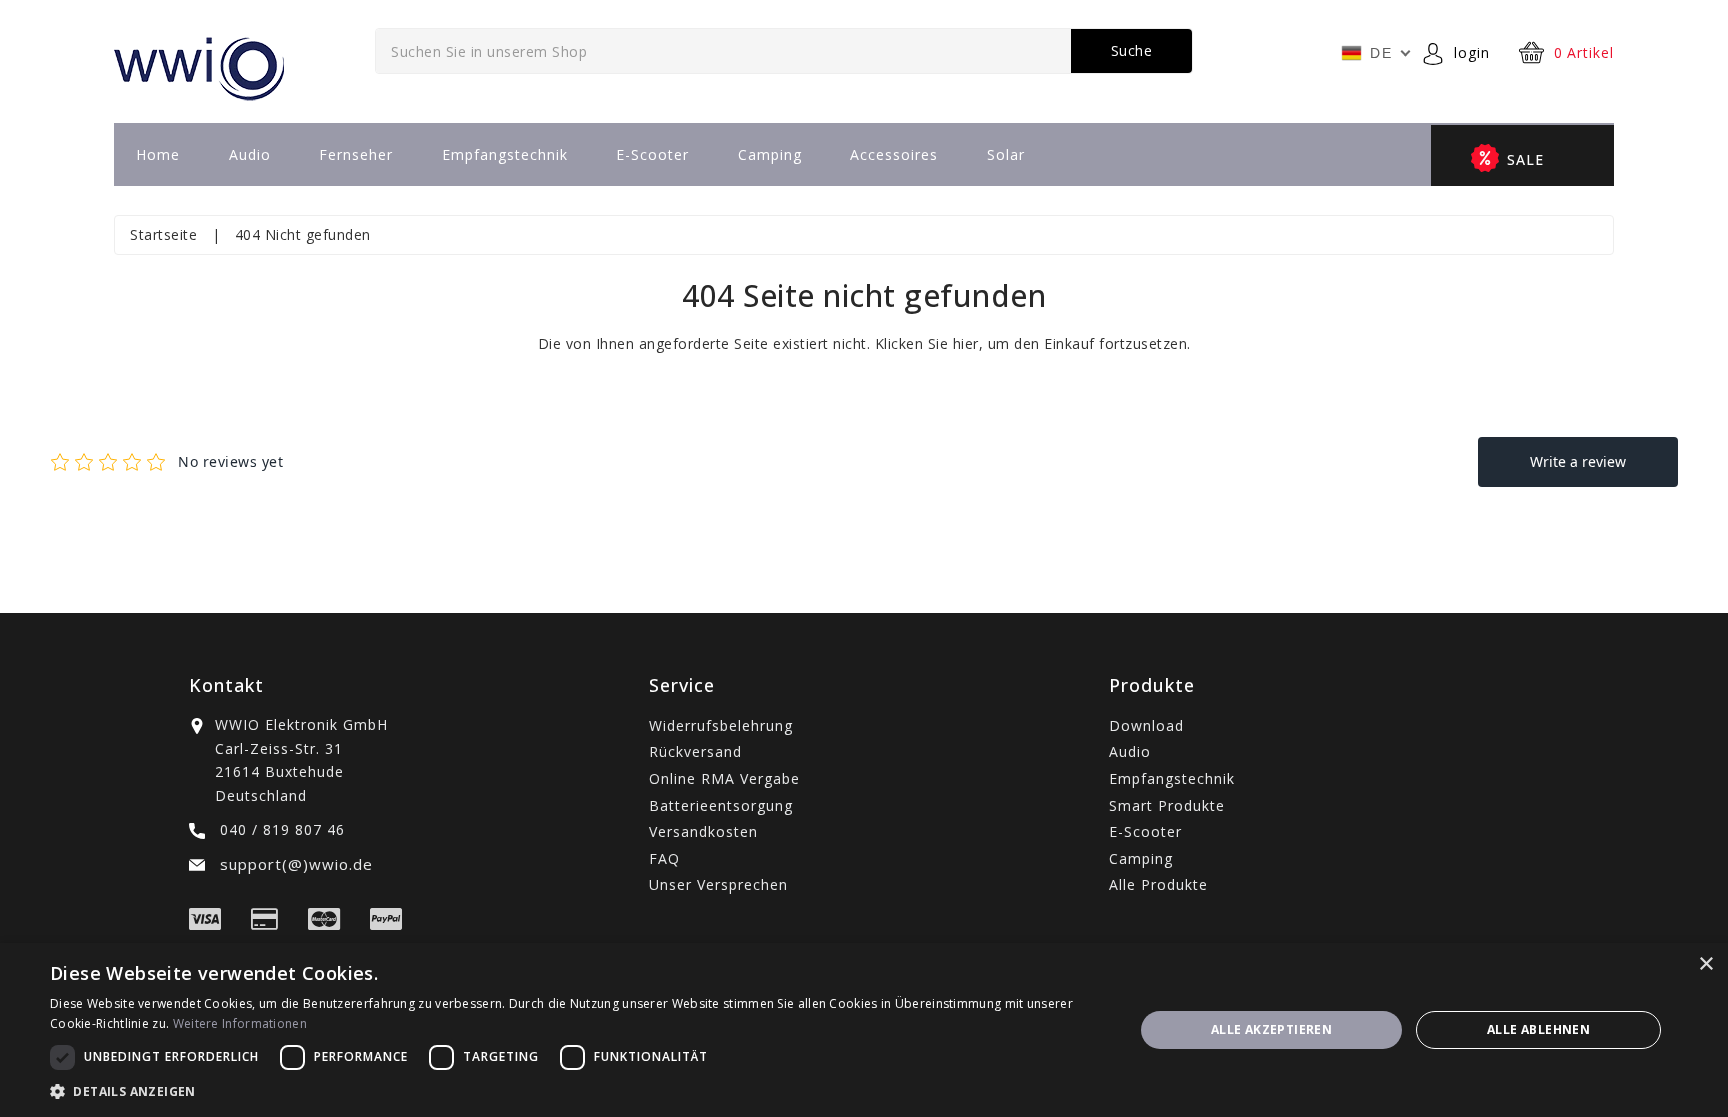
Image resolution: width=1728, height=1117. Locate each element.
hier (966, 343)
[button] (576, 1091)
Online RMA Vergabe (724, 778)
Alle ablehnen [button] (1538, 1029)
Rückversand (695, 751)
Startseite (163, 234)
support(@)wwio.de (294, 864)
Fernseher (356, 154)
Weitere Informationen (240, 1023)
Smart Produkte (1167, 805)
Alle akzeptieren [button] (1271, 1029)
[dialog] (864, 1030)
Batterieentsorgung (721, 805)
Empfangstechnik (505, 154)
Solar (1006, 154)
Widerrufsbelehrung (721, 725)
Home (158, 154)
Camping (770, 154)
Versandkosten (703, 831)
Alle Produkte (1158, 884)
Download (1146, 725)
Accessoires (894, 154)
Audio (250, 154)
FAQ (664, 858)
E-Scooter (652, 154)
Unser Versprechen (718, 884)
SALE (1525, 159)
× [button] (1705, 964)
